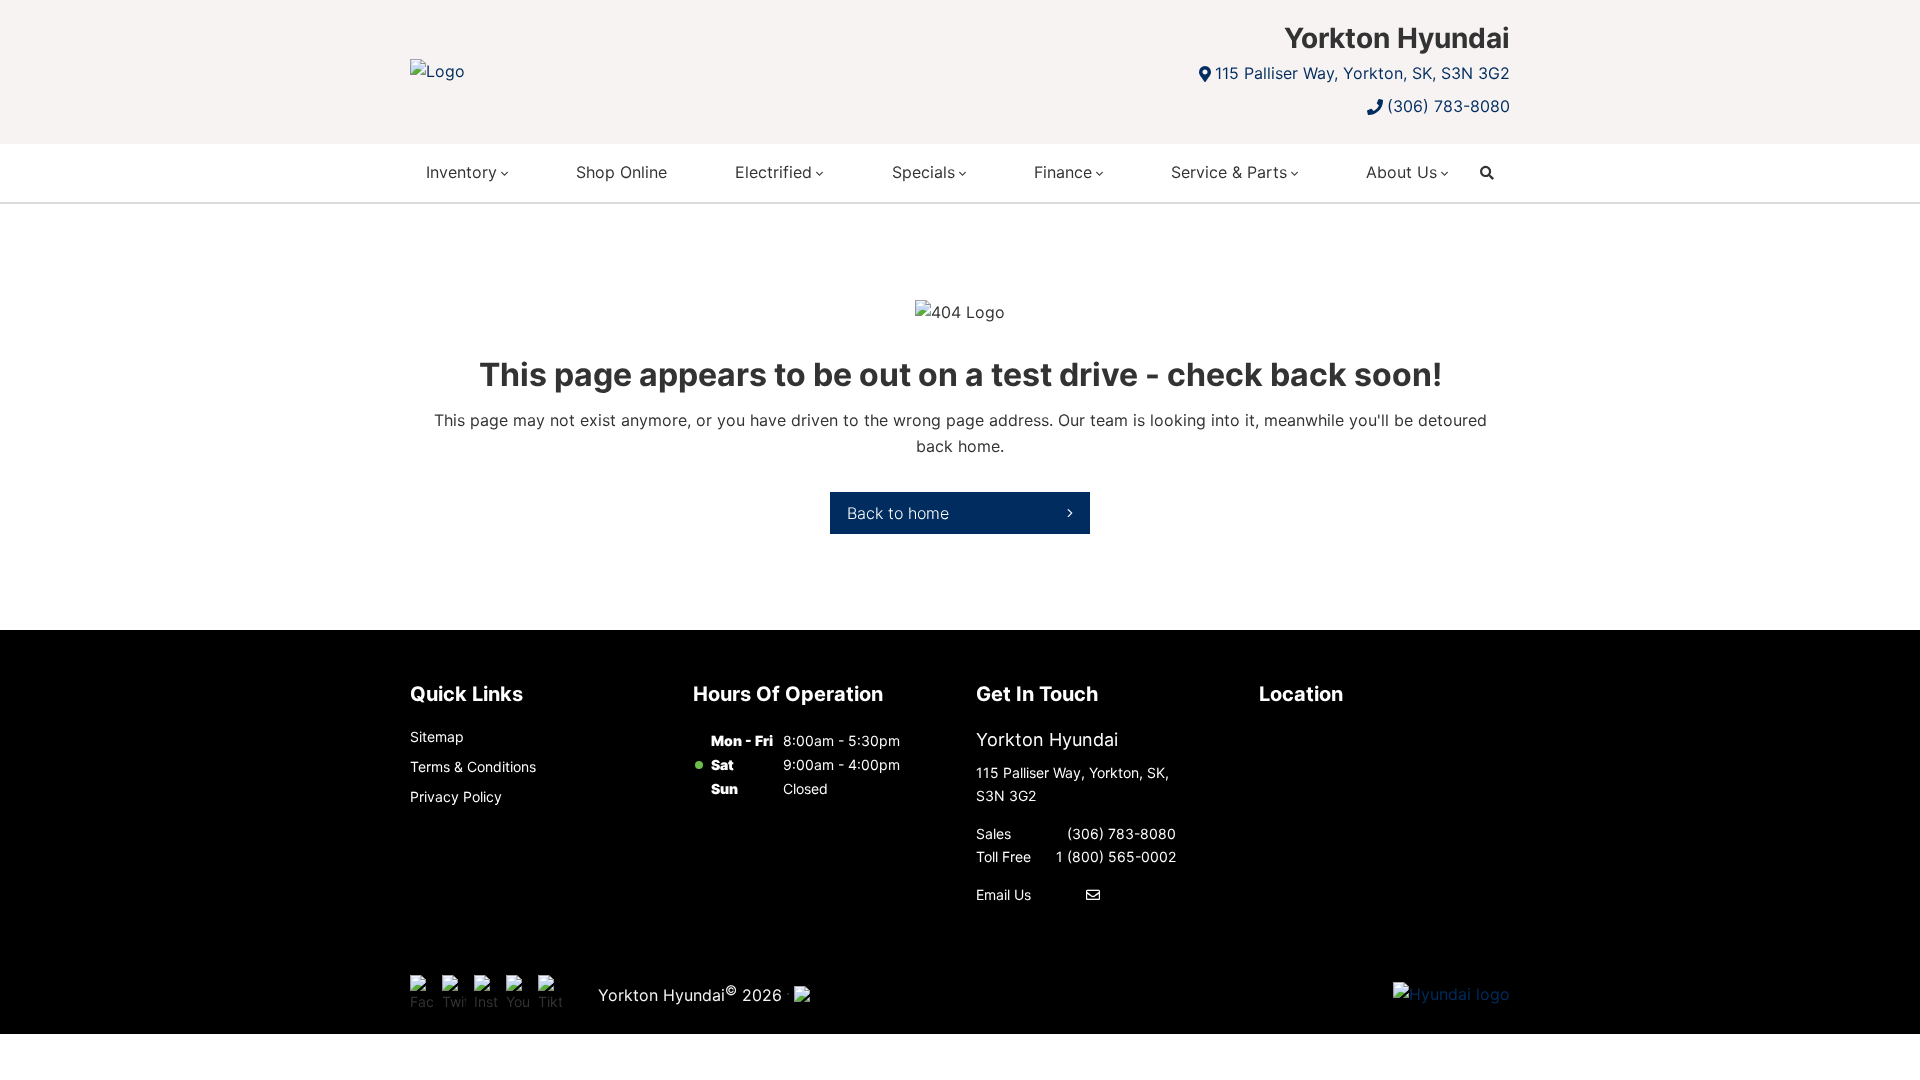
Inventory (461, 172)
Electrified (773, 172)
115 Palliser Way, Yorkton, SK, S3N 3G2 (1362, 73)
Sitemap (437, 736)
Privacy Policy (456, 796)
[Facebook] (422, 994)
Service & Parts (1229, 172)
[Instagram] (486, 994)
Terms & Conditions (473, 766)
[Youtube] (518, 994)
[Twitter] (454, 994)
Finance (1063, 172)
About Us (1401, 172)
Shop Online (621, 172)
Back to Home (898, 513)
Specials (923, 172)
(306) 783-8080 (1448, 106)
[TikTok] (550, 994)
